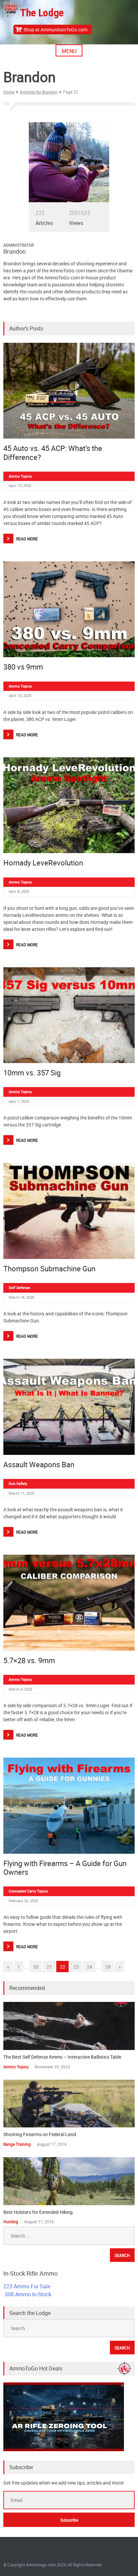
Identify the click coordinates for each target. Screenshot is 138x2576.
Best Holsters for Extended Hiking (38, 2212)
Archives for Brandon (39, 92)
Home (9, 92)
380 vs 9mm (23, 667)
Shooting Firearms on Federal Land (40, 2134)
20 (36, 1967)
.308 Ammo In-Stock (27, 2294)
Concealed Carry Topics (28, 1891)
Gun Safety (18, 1483)
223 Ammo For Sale (27, 2286)
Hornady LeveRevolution (43, 863)
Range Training (17, 2144)
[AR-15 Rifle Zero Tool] (64, 2449)
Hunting (11, 2222)
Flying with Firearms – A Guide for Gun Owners (65, 1868)
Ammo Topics (20, 476)
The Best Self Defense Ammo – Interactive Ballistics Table (62, 2057)
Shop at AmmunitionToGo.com (55, 30)
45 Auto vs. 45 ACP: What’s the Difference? (53, 452)
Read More (27, 539)
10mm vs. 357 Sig (32, 1073)
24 (89, 1967)
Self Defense (19, 1287)
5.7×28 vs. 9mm (29, 1660)
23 (76, 1967)
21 (49, 1967)
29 (108, 1967)
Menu (69, 51)
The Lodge (42, 13)
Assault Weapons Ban (39, 1464)
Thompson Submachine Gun (49, 1268)
